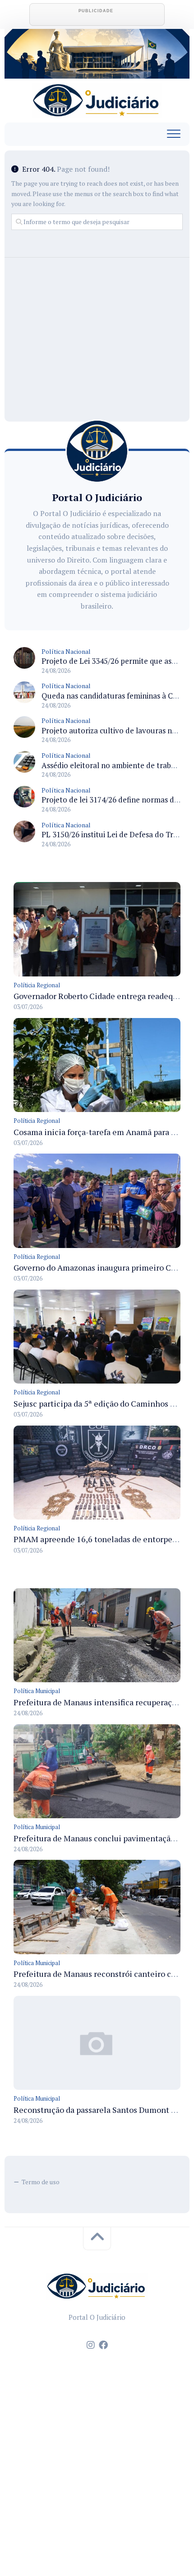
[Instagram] (91, 2345)
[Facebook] (103, 2345)
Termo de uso (41, 2182)
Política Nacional (66, 651)
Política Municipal (37, 1691)
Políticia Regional (37, 985)
